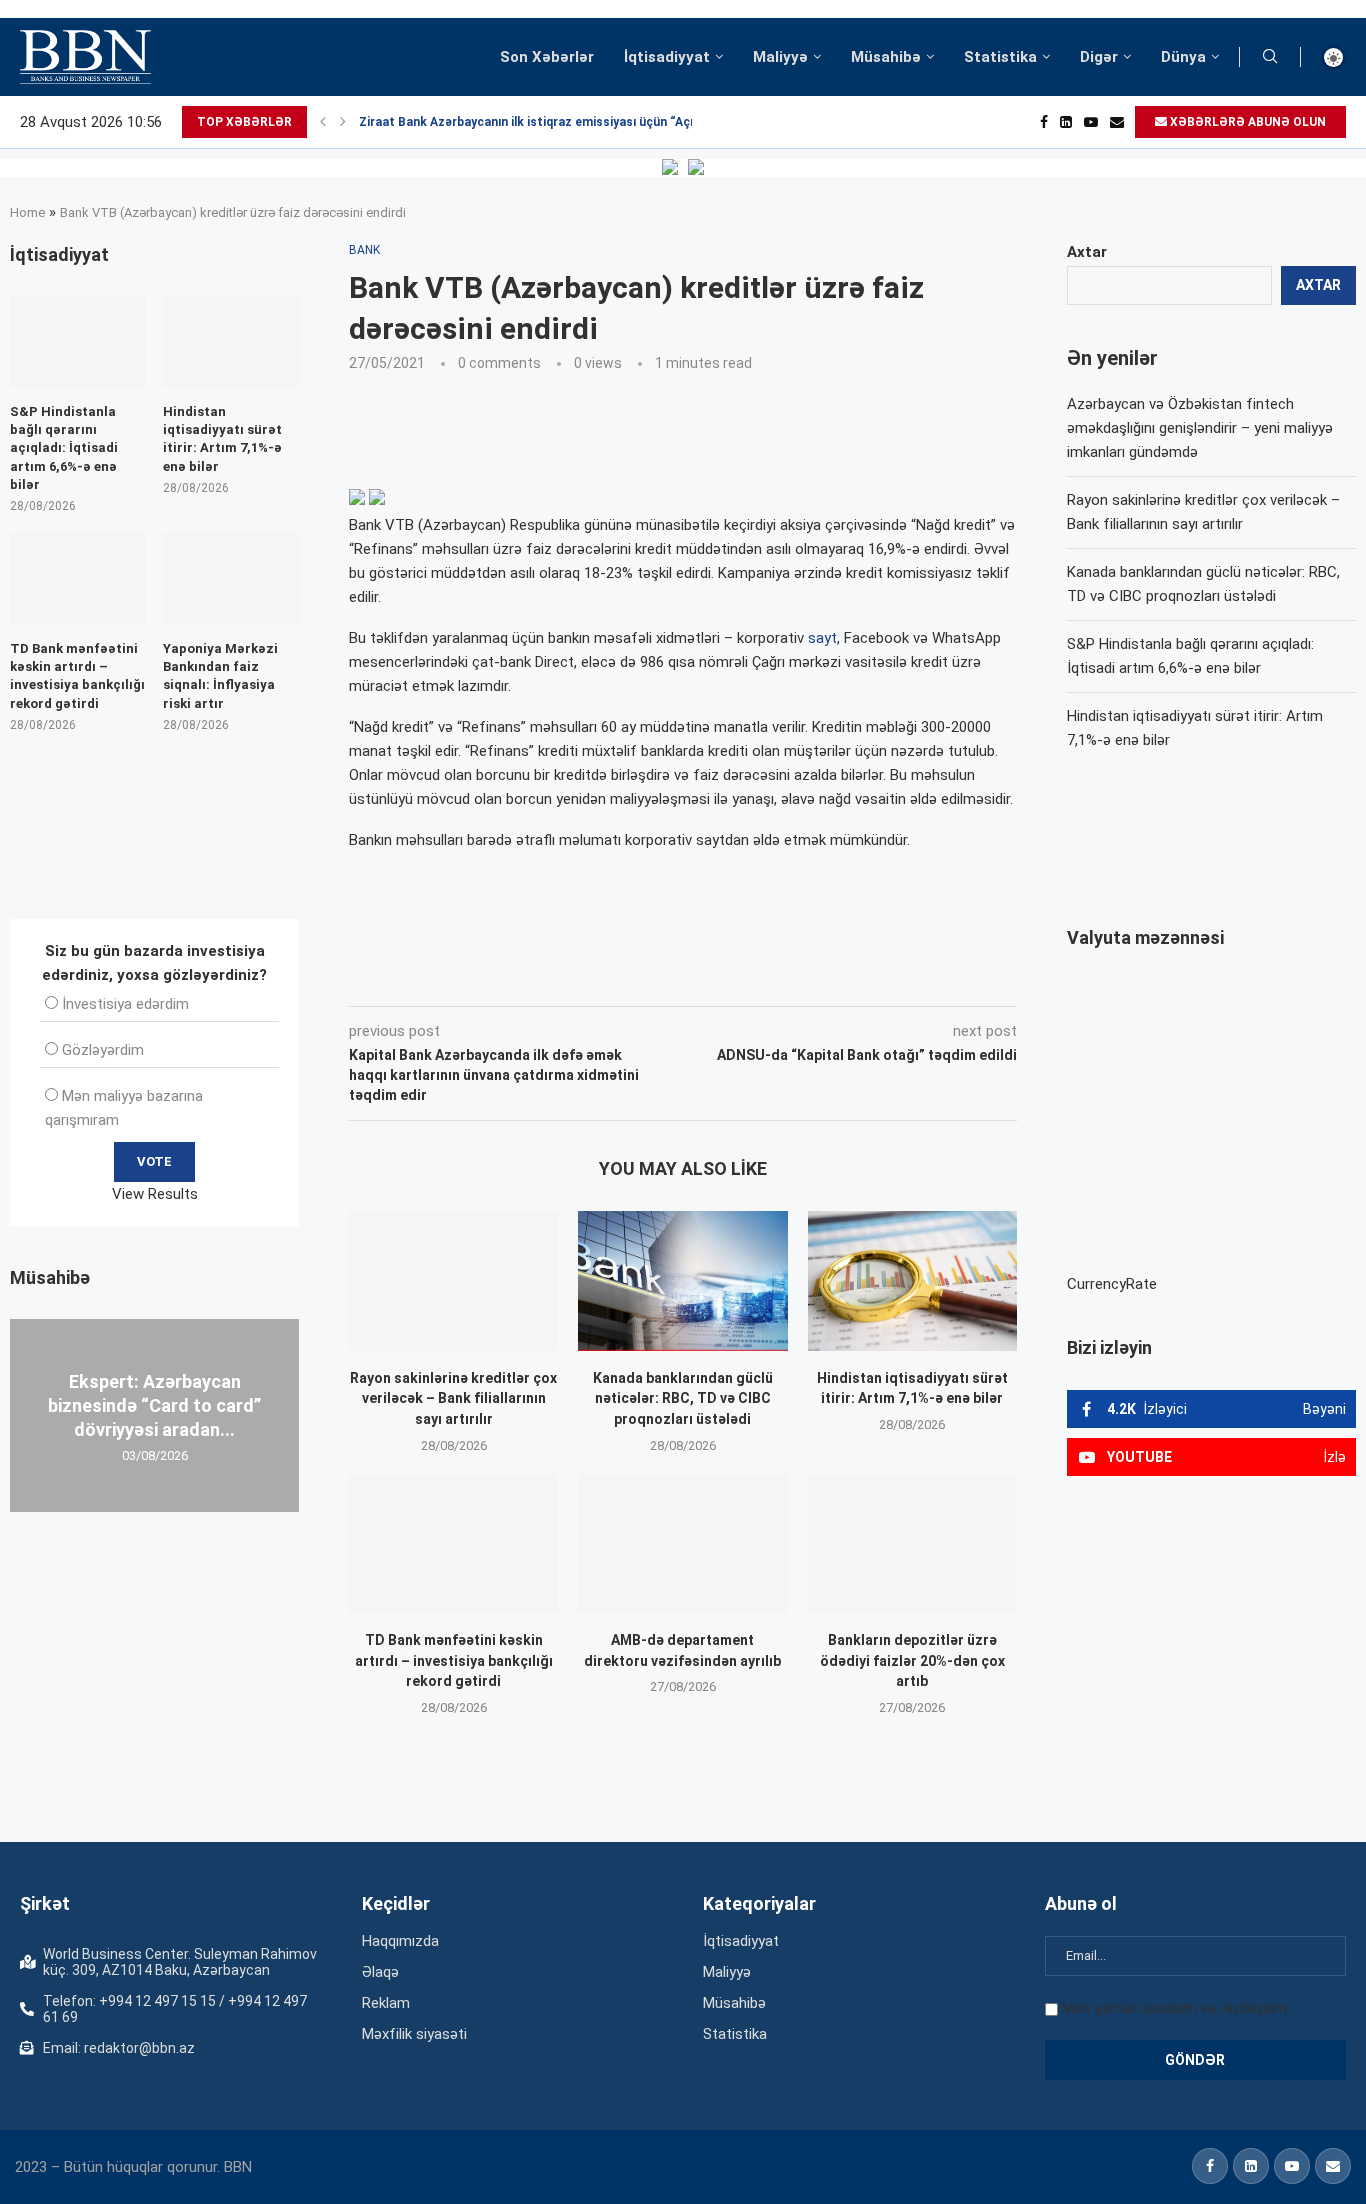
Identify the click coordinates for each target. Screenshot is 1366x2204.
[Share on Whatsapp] (706, 978)
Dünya (1183, 57)
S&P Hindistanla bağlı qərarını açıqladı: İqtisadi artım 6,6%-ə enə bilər (64, 448)
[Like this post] (481, 978)
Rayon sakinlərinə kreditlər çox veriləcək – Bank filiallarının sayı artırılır (453, 1398)
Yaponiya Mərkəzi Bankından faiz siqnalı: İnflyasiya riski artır (220, 676)
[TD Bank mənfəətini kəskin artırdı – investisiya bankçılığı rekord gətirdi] (453, 1543)
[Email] (1117, 122)
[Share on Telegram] (752, 978)
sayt (822, 638)
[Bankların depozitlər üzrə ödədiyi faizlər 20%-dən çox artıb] (912, 1543)
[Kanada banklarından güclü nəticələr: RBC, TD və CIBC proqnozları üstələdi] (682, 1280)
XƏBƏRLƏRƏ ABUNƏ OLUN (1246, 122)
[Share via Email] (799, 978)
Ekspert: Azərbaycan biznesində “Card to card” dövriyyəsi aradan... (154, 1405)
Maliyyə (780, 57)
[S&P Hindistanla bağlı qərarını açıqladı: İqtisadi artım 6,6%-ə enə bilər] (78, 341)
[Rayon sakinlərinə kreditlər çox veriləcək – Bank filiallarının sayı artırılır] (453, 1280)
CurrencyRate (1112, 1284)
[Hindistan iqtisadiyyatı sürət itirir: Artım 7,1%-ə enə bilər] (912, 1280)
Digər (1099, 57)
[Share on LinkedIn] (618, 978)
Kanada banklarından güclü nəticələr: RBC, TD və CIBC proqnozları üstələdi (683, 1398)
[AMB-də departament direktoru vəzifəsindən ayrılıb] (682, 1543)
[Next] (343, 122)
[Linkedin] (1066, 122)
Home (27, 212)
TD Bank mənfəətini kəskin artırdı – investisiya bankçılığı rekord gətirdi (454, 1660)
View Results (155, 1194)
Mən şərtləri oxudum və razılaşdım (1174, 2008)
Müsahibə (886, 57)
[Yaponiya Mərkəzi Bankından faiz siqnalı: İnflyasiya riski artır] (231, 578)
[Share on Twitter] (572, 978)
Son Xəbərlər (547, 57)
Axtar (1087, 252)
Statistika (1000, 57)
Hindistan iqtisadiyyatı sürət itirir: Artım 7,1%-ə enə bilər (222, 439)
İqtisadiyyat (667, 57)
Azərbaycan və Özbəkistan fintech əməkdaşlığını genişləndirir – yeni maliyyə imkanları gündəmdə (1200, 428)
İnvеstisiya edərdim (125, 1004)
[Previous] (323, 122)
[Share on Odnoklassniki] (662, 978)
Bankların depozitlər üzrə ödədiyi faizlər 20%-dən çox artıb (912, 1660)
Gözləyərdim (103, 1050)
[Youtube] (1091, 122)
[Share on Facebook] (528, 978)
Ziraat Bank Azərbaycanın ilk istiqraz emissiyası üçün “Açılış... (538, 122)
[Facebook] (1044, 122)
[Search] (1270, 57)
